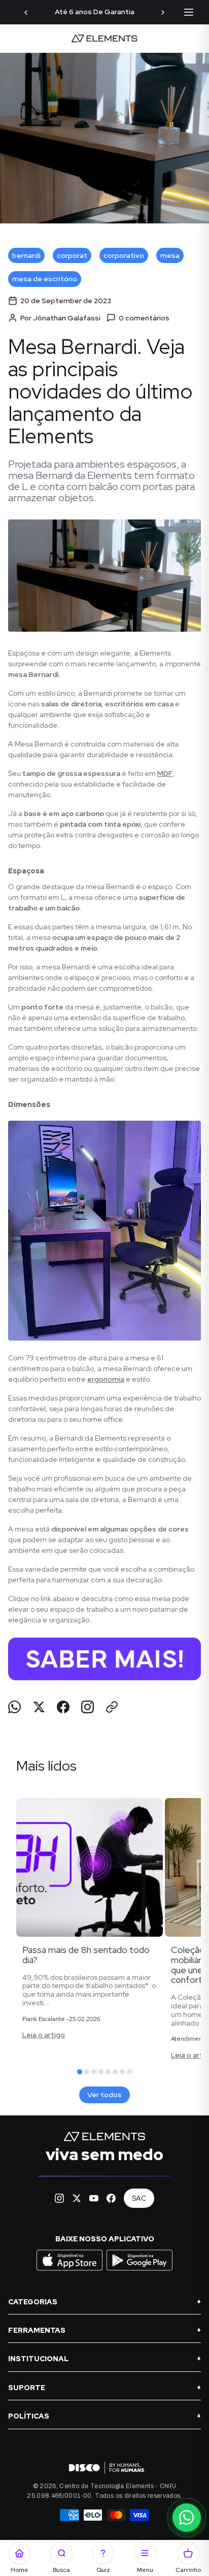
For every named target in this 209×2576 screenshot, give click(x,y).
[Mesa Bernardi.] (104, 1659)
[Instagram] (59, 2198)
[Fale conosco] (187, 2518)
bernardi (26, 255)
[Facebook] (111, 2198)
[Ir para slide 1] (80, 2072)
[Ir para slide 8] (129, 2072)
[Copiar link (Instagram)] (88, 1707)
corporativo (124, 255)
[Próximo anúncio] (163, 12)
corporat (72, 255)
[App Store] (71, 2270)
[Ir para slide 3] (94, 2072)
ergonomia (106, 1379)
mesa (170, 255)
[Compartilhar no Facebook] (63, 1707)
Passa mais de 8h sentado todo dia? (86, 1955)
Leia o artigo (44, 2035)
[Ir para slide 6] (115, 2072)
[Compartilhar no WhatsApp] (14, 1707)
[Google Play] (140, 2270)
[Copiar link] (112, 1707)
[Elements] (104, 39)
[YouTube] (94, 2198)
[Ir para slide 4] (101, 2072)
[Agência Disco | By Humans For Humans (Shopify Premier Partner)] (104, 2468)
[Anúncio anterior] (26, 12)
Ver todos (104, 2095)
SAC (139, 2198)
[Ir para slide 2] (87, 2072)
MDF (165, 773)
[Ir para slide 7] (122, 2072)
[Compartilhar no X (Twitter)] (39, 1707)
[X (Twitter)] (77, 2198)
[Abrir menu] (189, 12)
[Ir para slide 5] (108, 2072)
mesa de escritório (45, 279)
